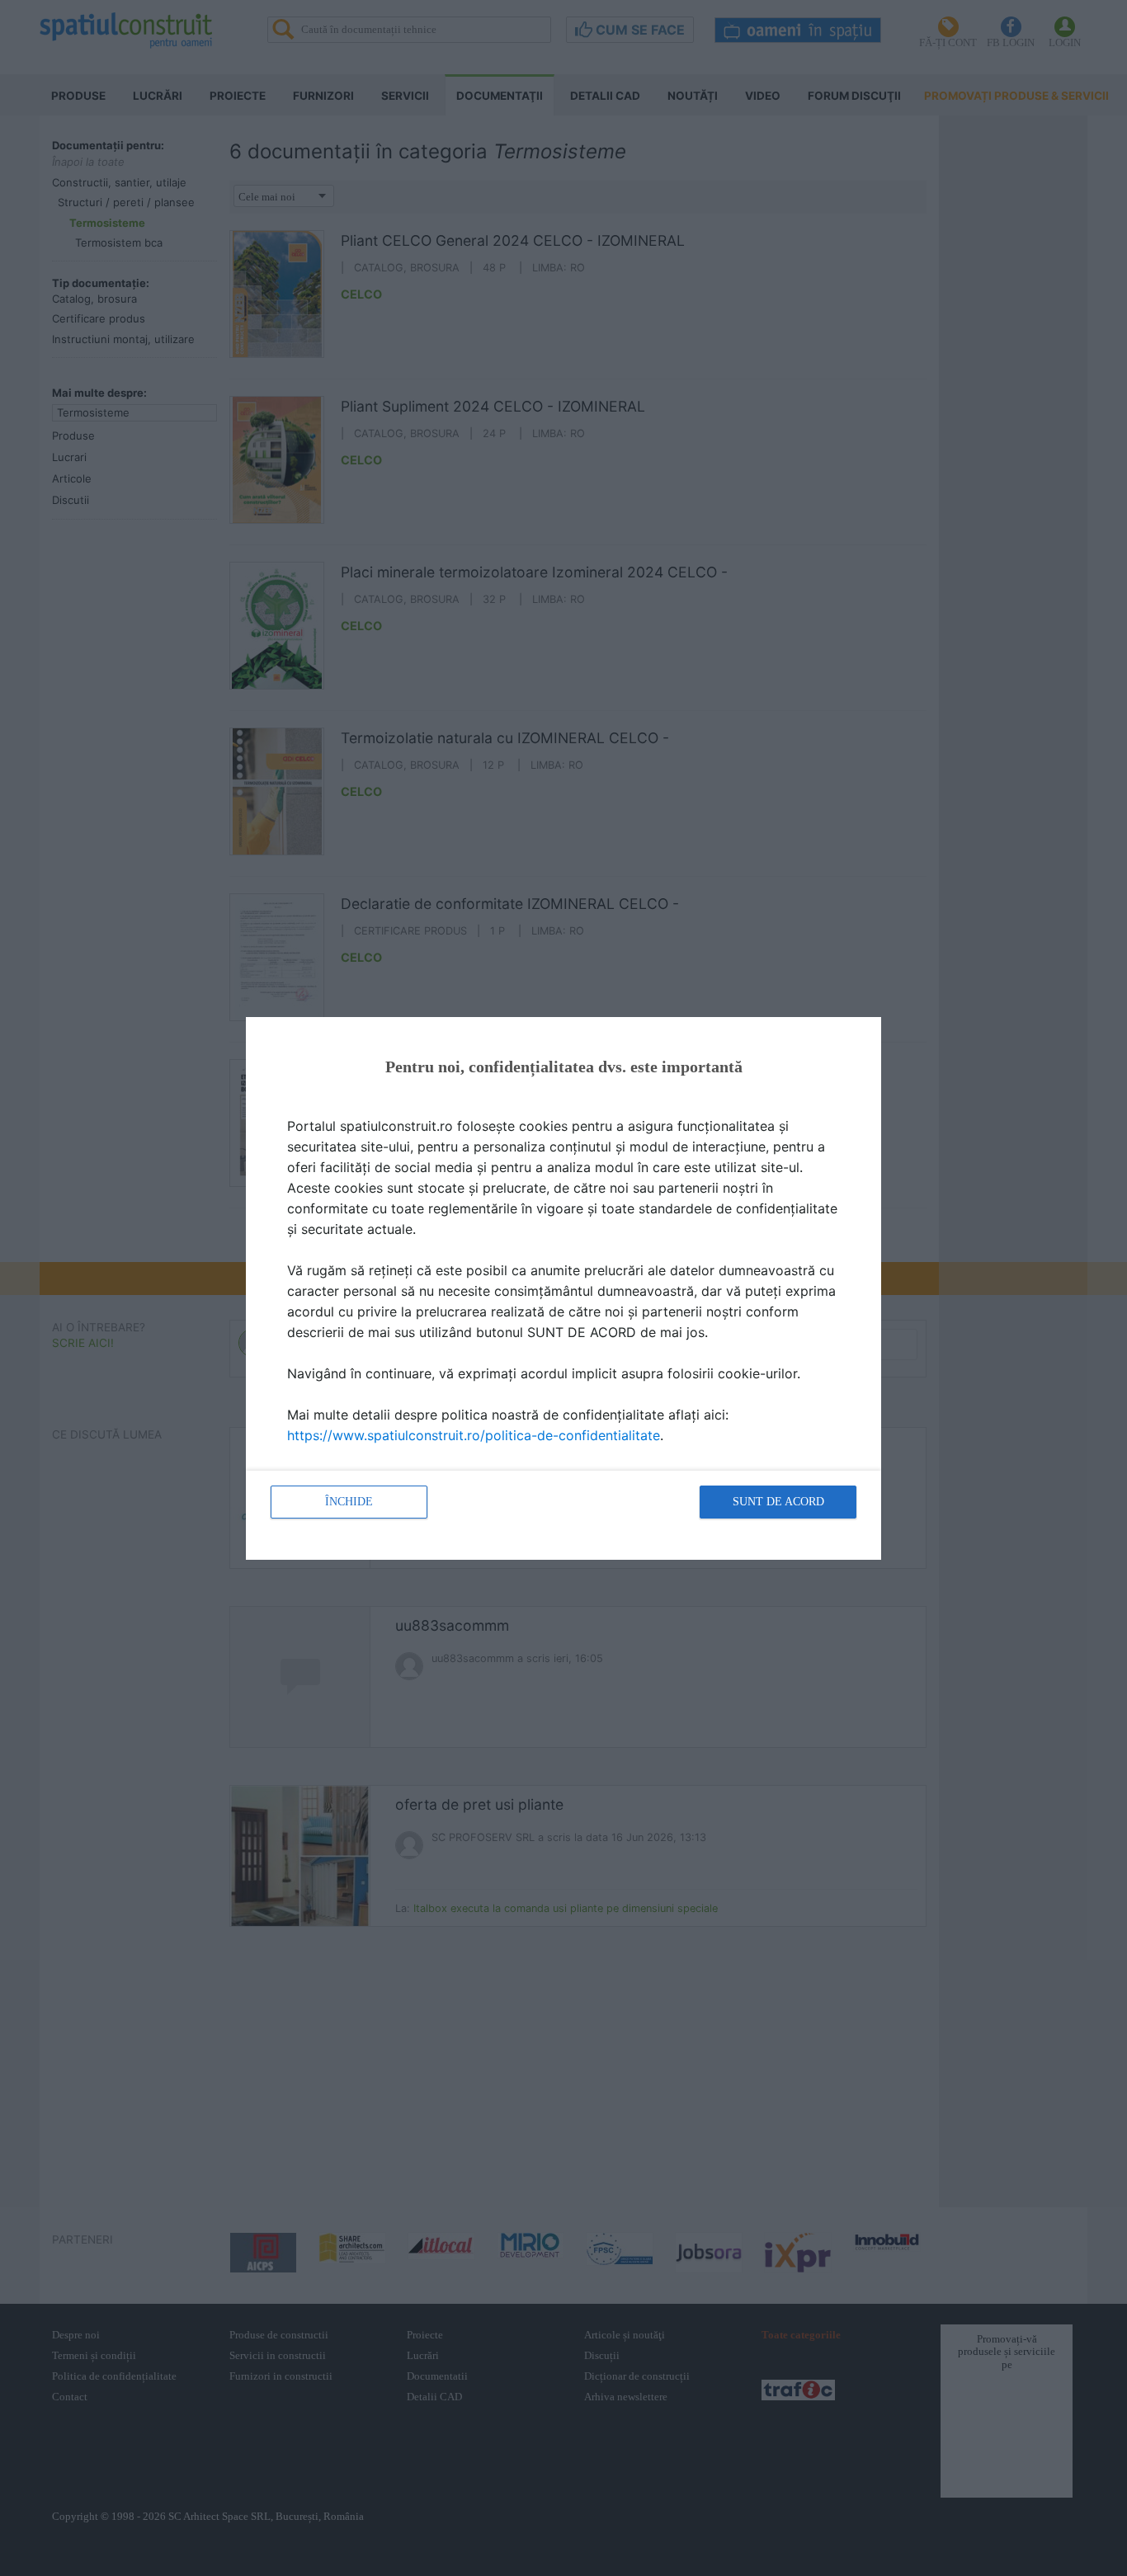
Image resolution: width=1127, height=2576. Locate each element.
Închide (349, 1502)
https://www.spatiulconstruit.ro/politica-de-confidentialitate (474, 1435)
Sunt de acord (778, 1502)
